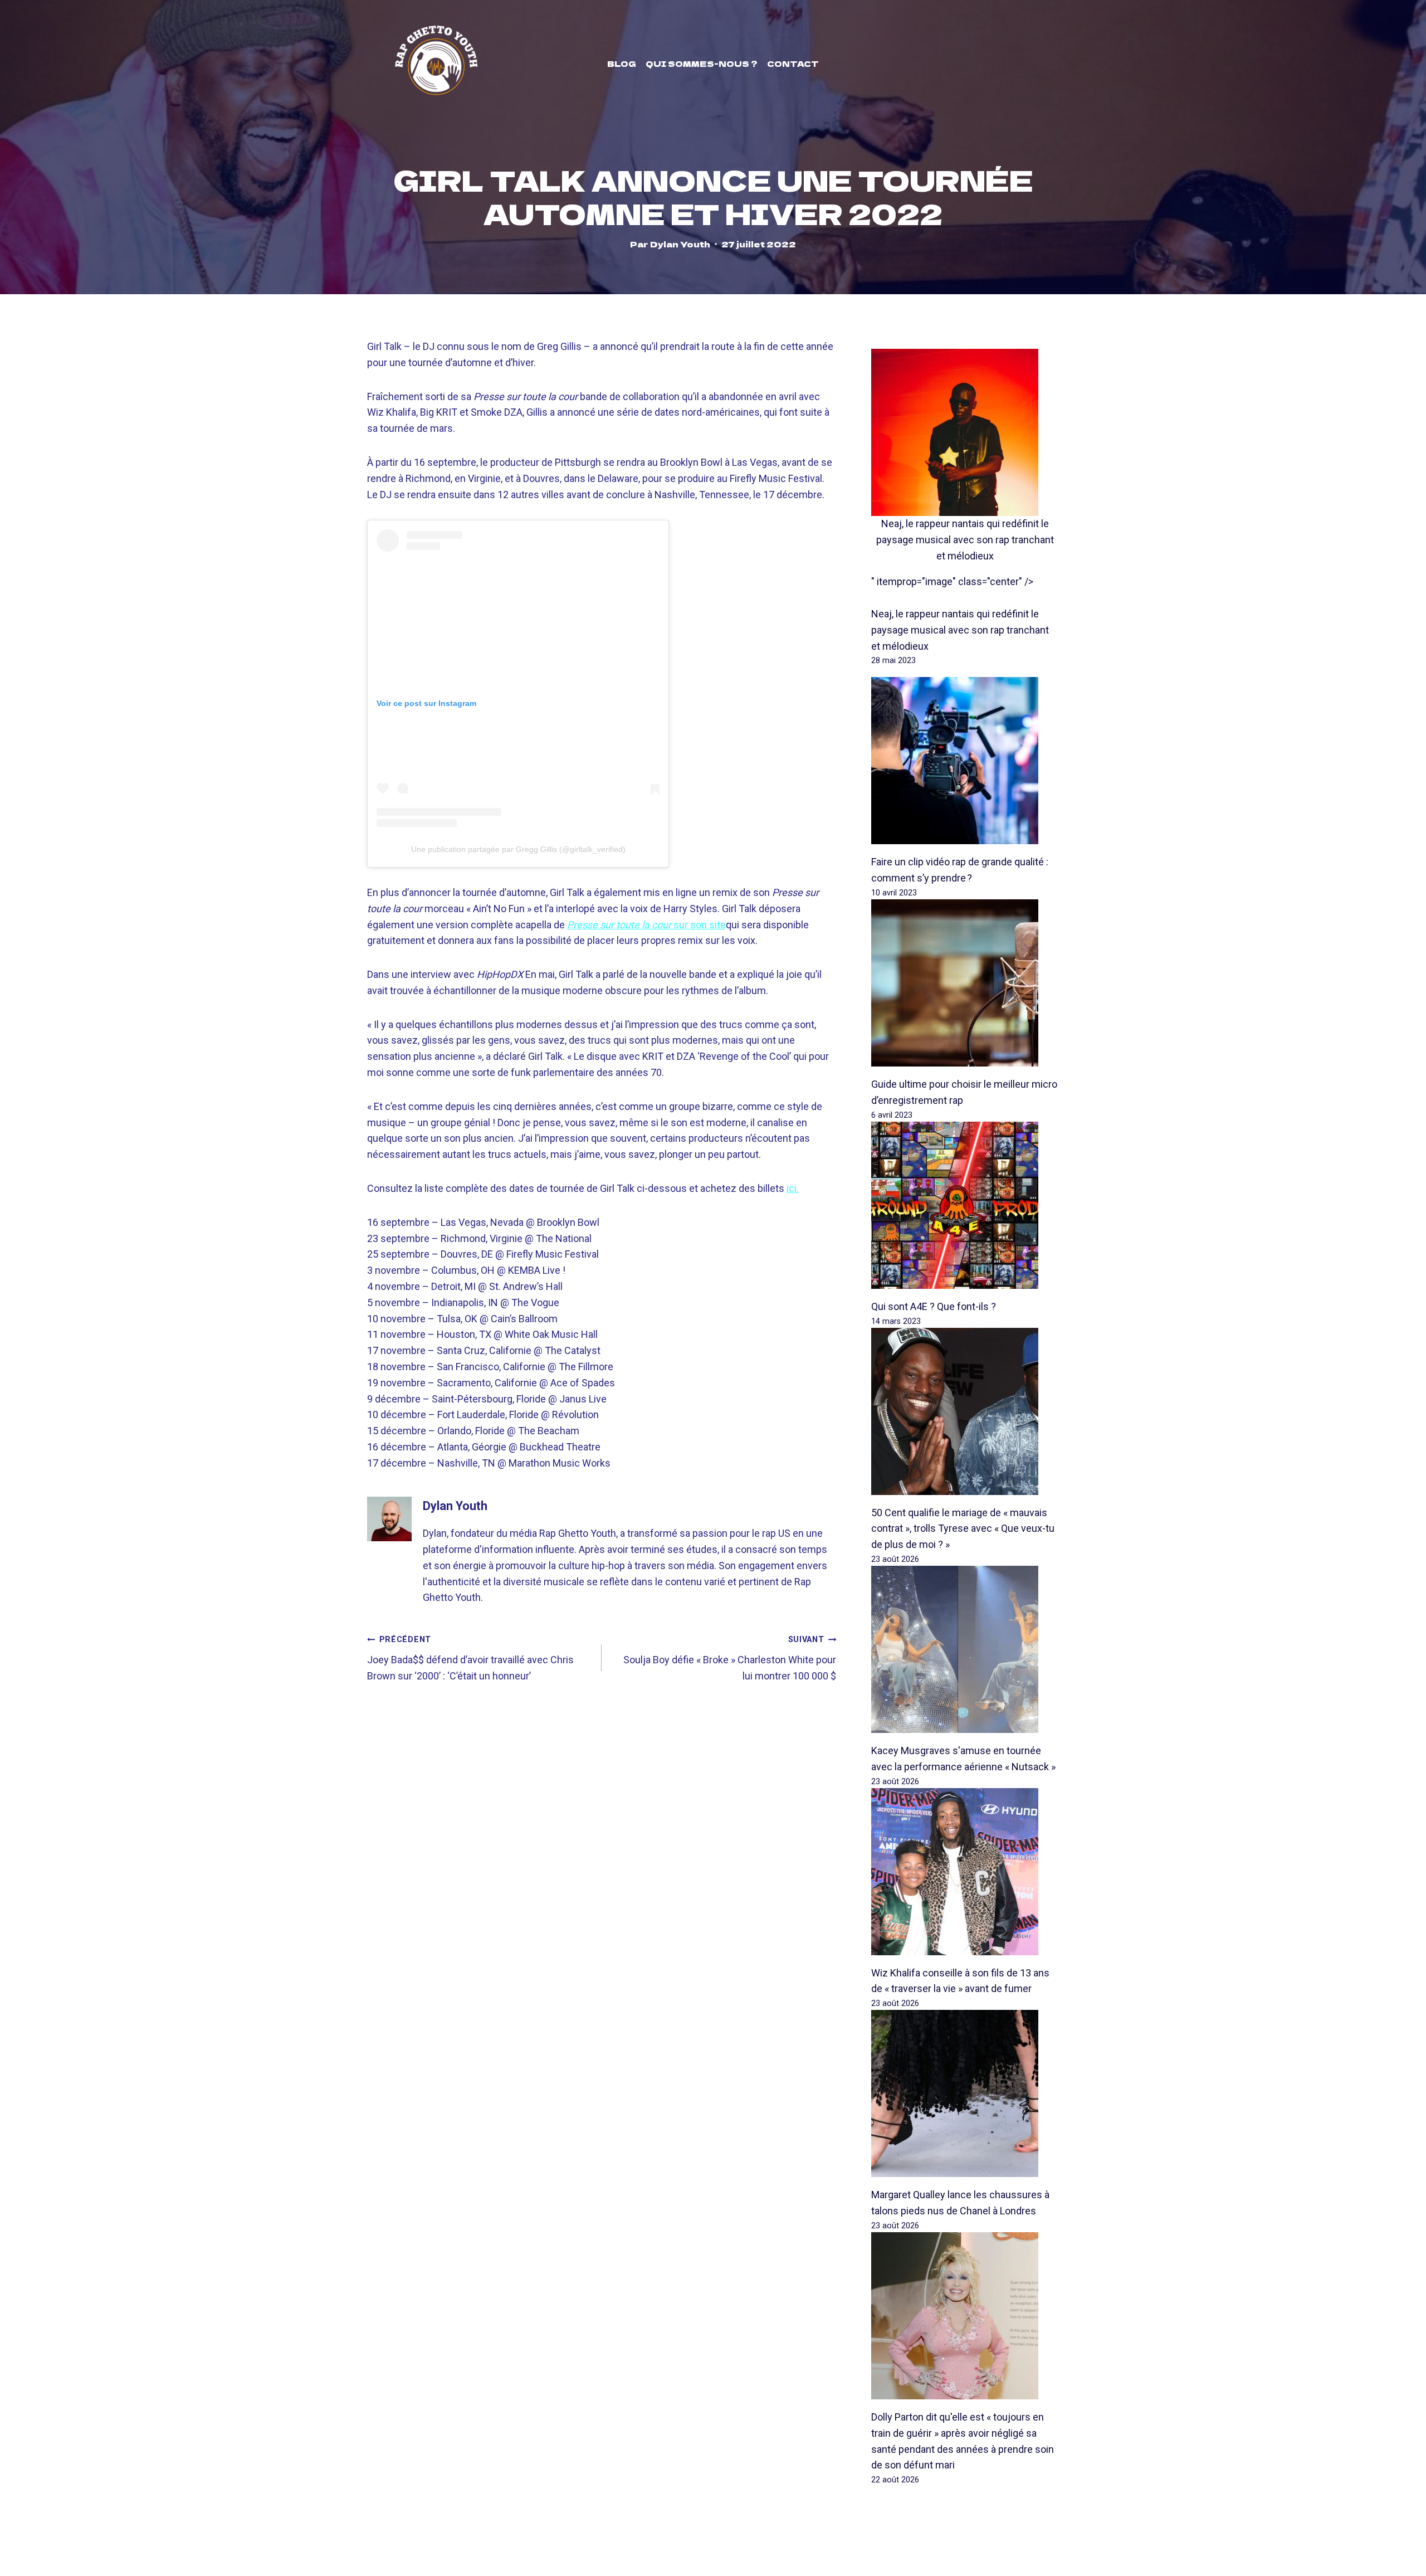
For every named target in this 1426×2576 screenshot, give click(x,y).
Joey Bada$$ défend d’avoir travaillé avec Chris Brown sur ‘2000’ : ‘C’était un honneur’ (470, 1658)
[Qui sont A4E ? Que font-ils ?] (965, 1205)
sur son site (646, 925)
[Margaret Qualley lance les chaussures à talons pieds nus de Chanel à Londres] (965, 2093)
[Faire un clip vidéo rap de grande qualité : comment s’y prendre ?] (965, 761)
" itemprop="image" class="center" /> (952, 581)
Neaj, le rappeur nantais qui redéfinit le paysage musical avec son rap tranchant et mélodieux (965, 540)
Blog (622, 64)
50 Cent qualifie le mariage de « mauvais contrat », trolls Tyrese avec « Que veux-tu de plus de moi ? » (963, 1529)
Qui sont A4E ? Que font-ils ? (934, 1306)
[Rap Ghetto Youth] (436, 64)
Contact (793, 64)
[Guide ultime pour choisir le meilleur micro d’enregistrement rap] (965, 983)
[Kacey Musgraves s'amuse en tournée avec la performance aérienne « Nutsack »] (965, 1649)
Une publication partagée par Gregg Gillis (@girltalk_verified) (518, 849)
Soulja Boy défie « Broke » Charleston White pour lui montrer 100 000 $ (730, 1658)
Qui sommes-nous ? (702, 64)
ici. (793, 1188)
